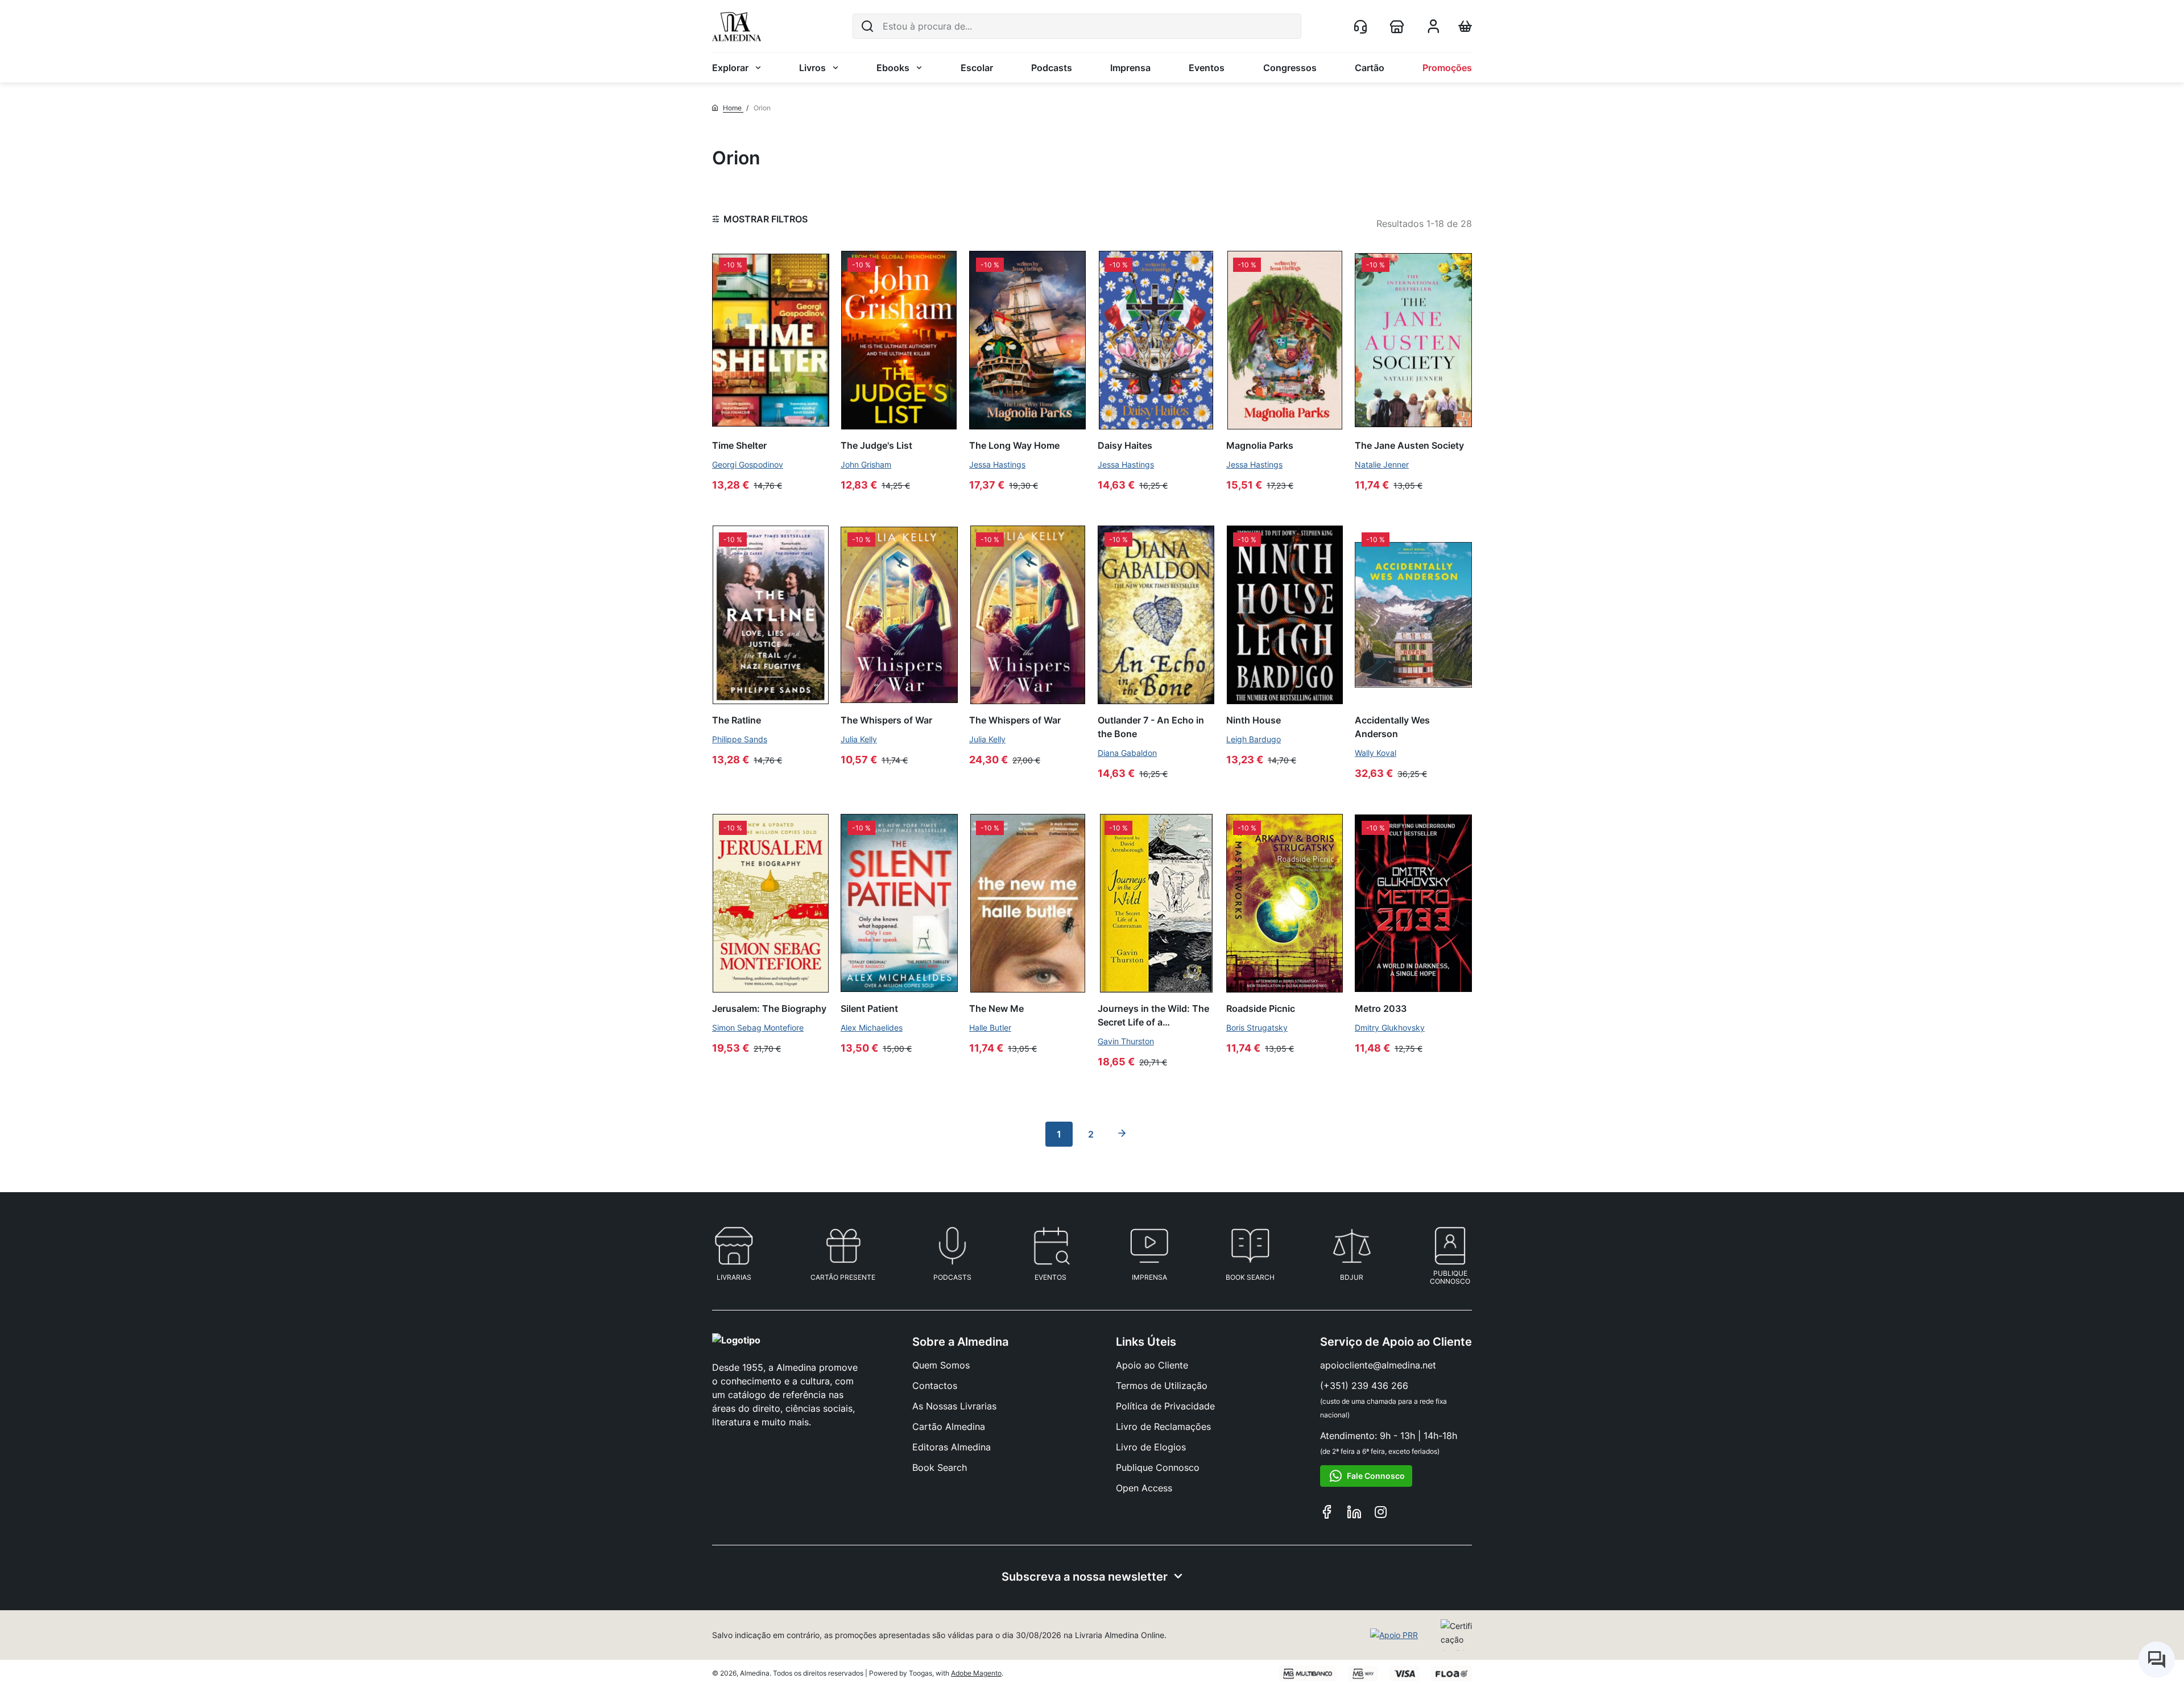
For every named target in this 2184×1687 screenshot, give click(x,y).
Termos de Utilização (1162, 1386)
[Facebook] (1327, 1514)
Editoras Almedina (952, 1447)
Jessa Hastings (997, 464)
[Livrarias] (1399, 26)
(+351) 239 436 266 (1364, 1386)
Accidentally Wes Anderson (1392, 727)
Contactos (935, 1386)
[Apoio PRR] (1394, 1635)
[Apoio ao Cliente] (1363, 26)
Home (733, 108)
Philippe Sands (740, 739)
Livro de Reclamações (1163, 1426)
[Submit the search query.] (867, 26)
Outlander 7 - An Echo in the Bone (1151, 727)
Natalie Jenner (1382, 464)
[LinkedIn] (1354, 1514)
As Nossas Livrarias (954, 1406)
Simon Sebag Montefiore (758, 1028)
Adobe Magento (976, 1673)
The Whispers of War (886, 720)
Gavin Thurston (1126, 1041)
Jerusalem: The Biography (769, 1008)
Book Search (940, 1467)
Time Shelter (739, 445)
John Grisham (866, 464)
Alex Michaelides (872, 1028)
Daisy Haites (1125, 445)
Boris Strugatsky (1257, 1028)
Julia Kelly (859, 739)
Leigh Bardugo (1254, 739)
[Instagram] (1381, 1514)
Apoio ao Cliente (1152, 1365)
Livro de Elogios (1151, 1447)
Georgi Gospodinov (748, 464)
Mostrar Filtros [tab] (766, 219)
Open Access (1144, 1488)
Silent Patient (869, 1008)
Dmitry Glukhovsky (1390, 1028)
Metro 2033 (1381, 1008)
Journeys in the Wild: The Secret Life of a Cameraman (1153, 1015)
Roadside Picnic (1261, 1008)
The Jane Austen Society (1409, 445)
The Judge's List (876, 445)
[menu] (1092, 68)
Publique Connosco (1158, 1467)
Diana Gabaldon (1127, 753)
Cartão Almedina (949, 1426)
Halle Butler (990, 1028)
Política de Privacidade (1165, 1406)
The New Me (996, 1008)
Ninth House (1254, 720)
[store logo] (737, 26)
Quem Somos (941, 1365)
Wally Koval (1376, 753)
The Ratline (737, 720)
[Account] (1433, 30)
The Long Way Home (1014, 445)
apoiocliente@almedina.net (1378, 1365)
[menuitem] (737, 68)
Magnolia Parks (1260, 445)
